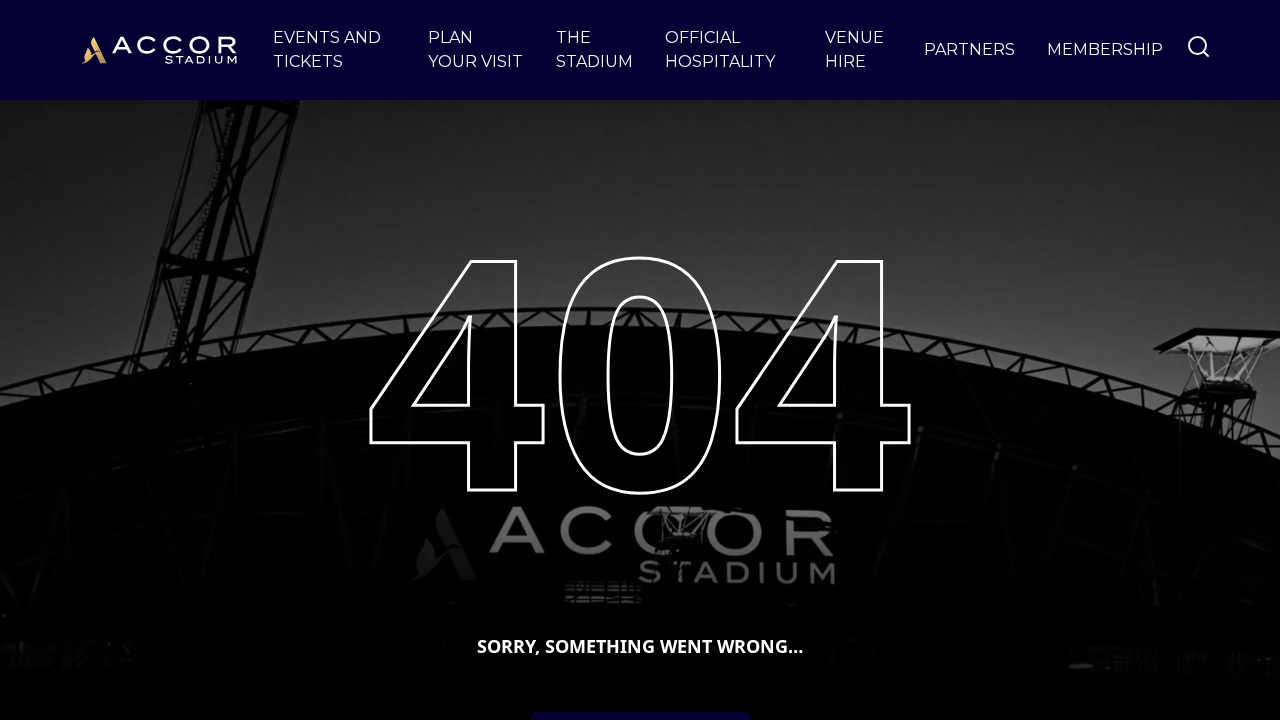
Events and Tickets (327, 49)
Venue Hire (854, 49)
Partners (969, 49)
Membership (1105, 49)
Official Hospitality (720, 49)
